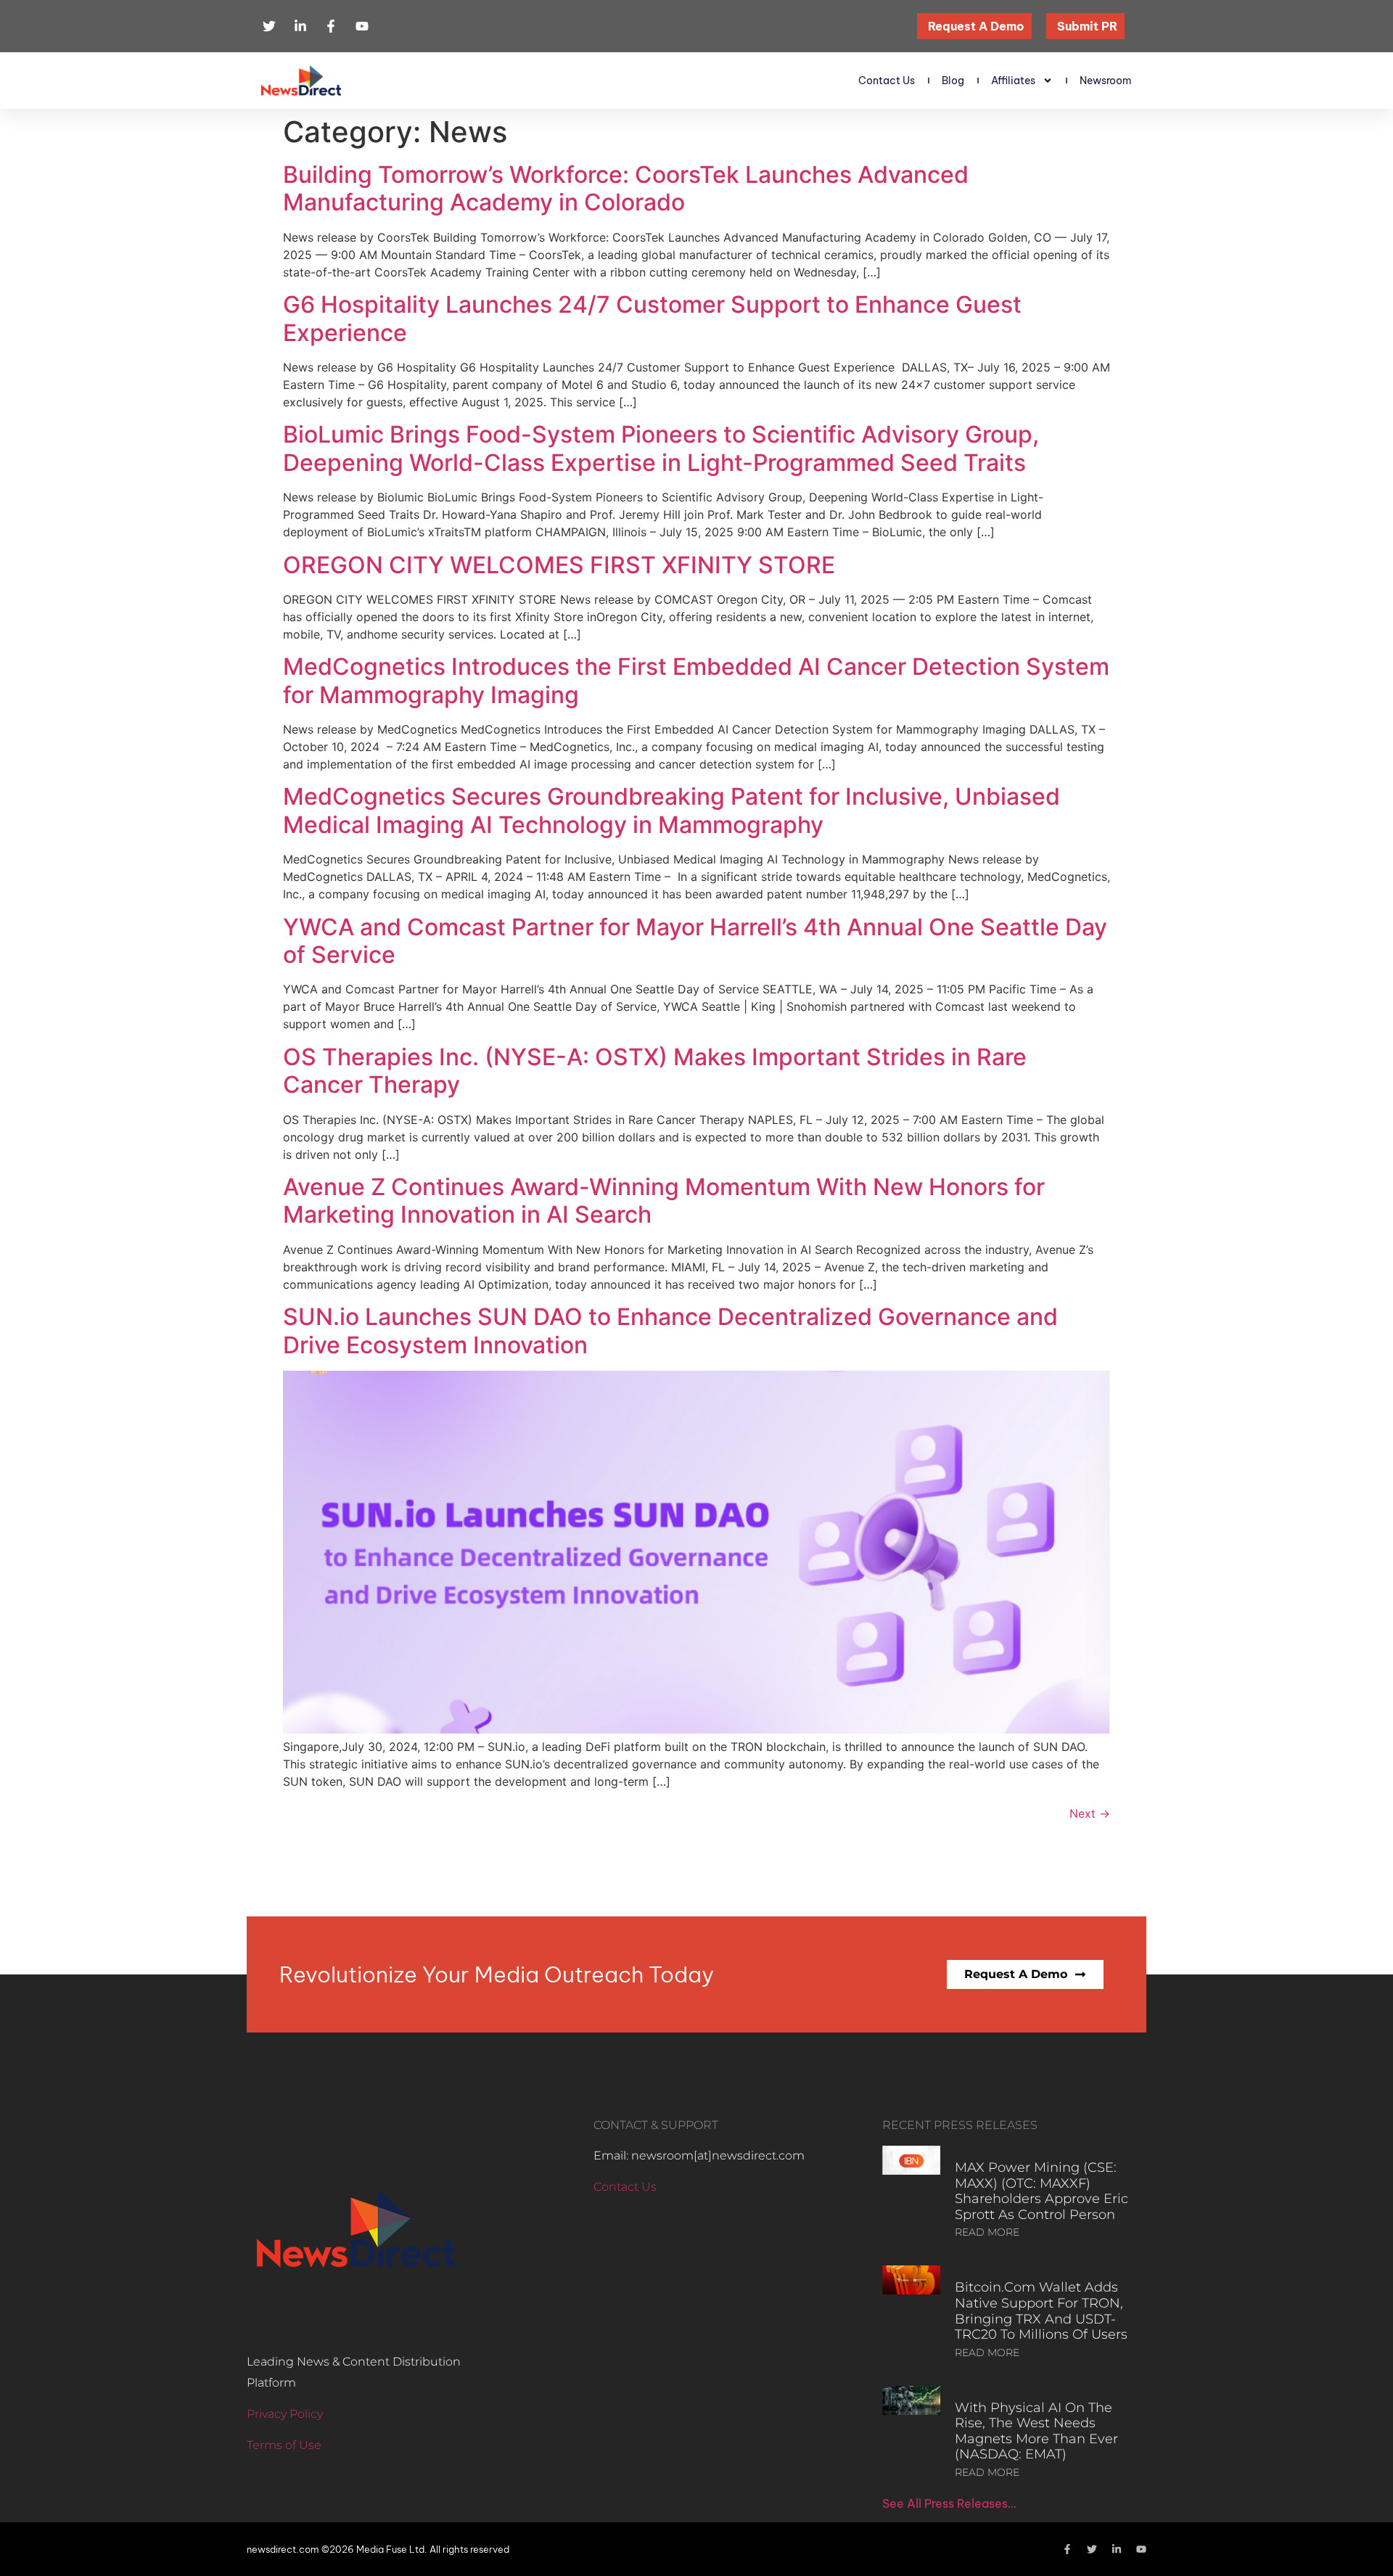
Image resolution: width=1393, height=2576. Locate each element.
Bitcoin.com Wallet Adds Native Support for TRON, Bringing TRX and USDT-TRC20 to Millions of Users (1041, 2311)
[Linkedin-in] (1117, 2549)
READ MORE (987, 2232)
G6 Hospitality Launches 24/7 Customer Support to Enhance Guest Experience (652, 318)
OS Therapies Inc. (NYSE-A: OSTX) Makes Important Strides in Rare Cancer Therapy (655, 1071)
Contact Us (887, 81)
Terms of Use (284, 2445)
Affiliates (1013, 81)
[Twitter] (1092, 2549)
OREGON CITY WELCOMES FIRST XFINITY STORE (559, 565)
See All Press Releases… (949, 2503)
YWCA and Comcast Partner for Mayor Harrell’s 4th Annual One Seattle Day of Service (695, 941)
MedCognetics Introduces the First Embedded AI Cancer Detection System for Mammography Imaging (696, 680)
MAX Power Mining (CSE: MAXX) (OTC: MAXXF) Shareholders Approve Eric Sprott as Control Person (1041, 2191)
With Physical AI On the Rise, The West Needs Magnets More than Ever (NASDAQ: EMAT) (1036, 2431)
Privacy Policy (285, 2414)
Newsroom (1106, 81)
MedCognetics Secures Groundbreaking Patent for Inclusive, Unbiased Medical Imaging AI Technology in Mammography (671, 810)
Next (1090, 1813)
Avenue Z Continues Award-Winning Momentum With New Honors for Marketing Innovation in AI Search (664, 1201)
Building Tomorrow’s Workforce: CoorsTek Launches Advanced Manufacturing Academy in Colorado (626, 188)
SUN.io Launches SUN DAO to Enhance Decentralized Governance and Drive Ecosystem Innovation (670, 1330)
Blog (953, 81)
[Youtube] (1141, 2549)
